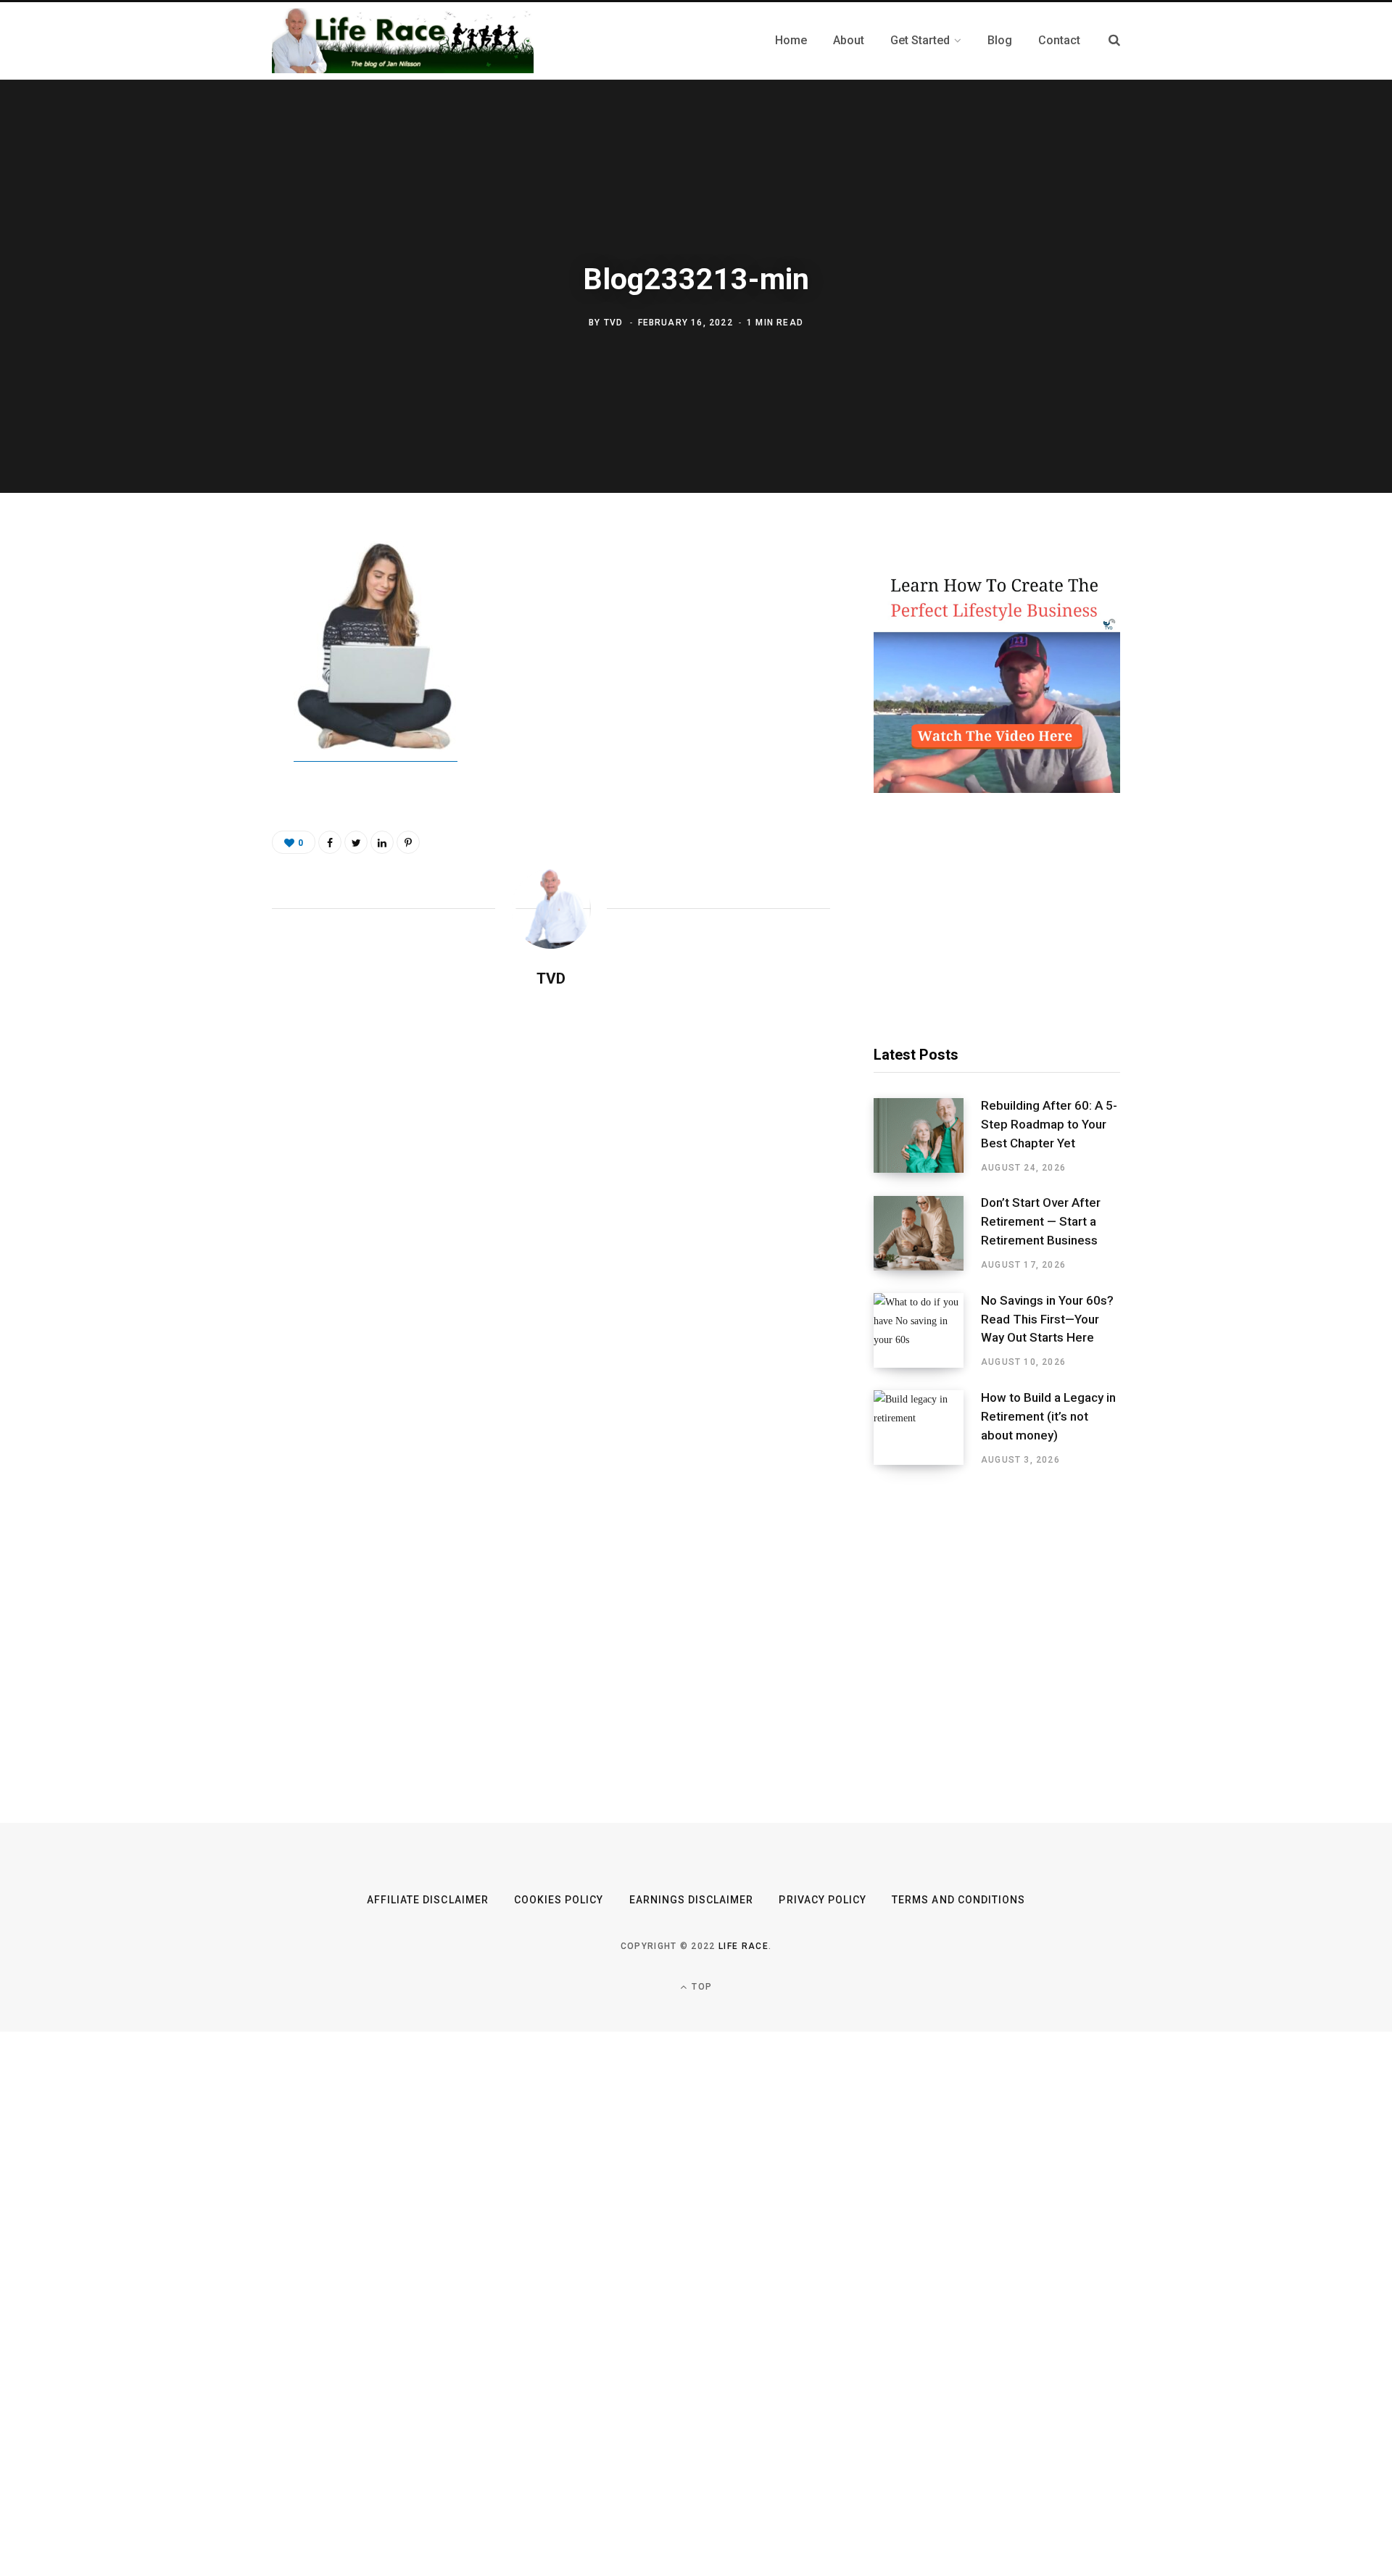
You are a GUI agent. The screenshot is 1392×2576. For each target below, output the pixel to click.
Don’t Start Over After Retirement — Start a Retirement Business (1041, 1221)
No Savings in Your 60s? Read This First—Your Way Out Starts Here (1047, 1319)
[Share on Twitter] (200, 633)
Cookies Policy (559, 1900)
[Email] (200, 710)
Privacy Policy (823, 1900)
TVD (614, 323)
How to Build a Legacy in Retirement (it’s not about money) (1048, 1416)
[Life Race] (403, 41)
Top (700, 1987)
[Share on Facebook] (200, 594)
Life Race (743, 1946)
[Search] (1114, 40)
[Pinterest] (200, 671)
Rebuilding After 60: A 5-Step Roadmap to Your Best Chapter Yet (1049, 1124)
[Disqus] (551, 1187)
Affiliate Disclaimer (428, 1900)
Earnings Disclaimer (692, 1900)
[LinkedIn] (382, 842)
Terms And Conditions (958, 1900)
